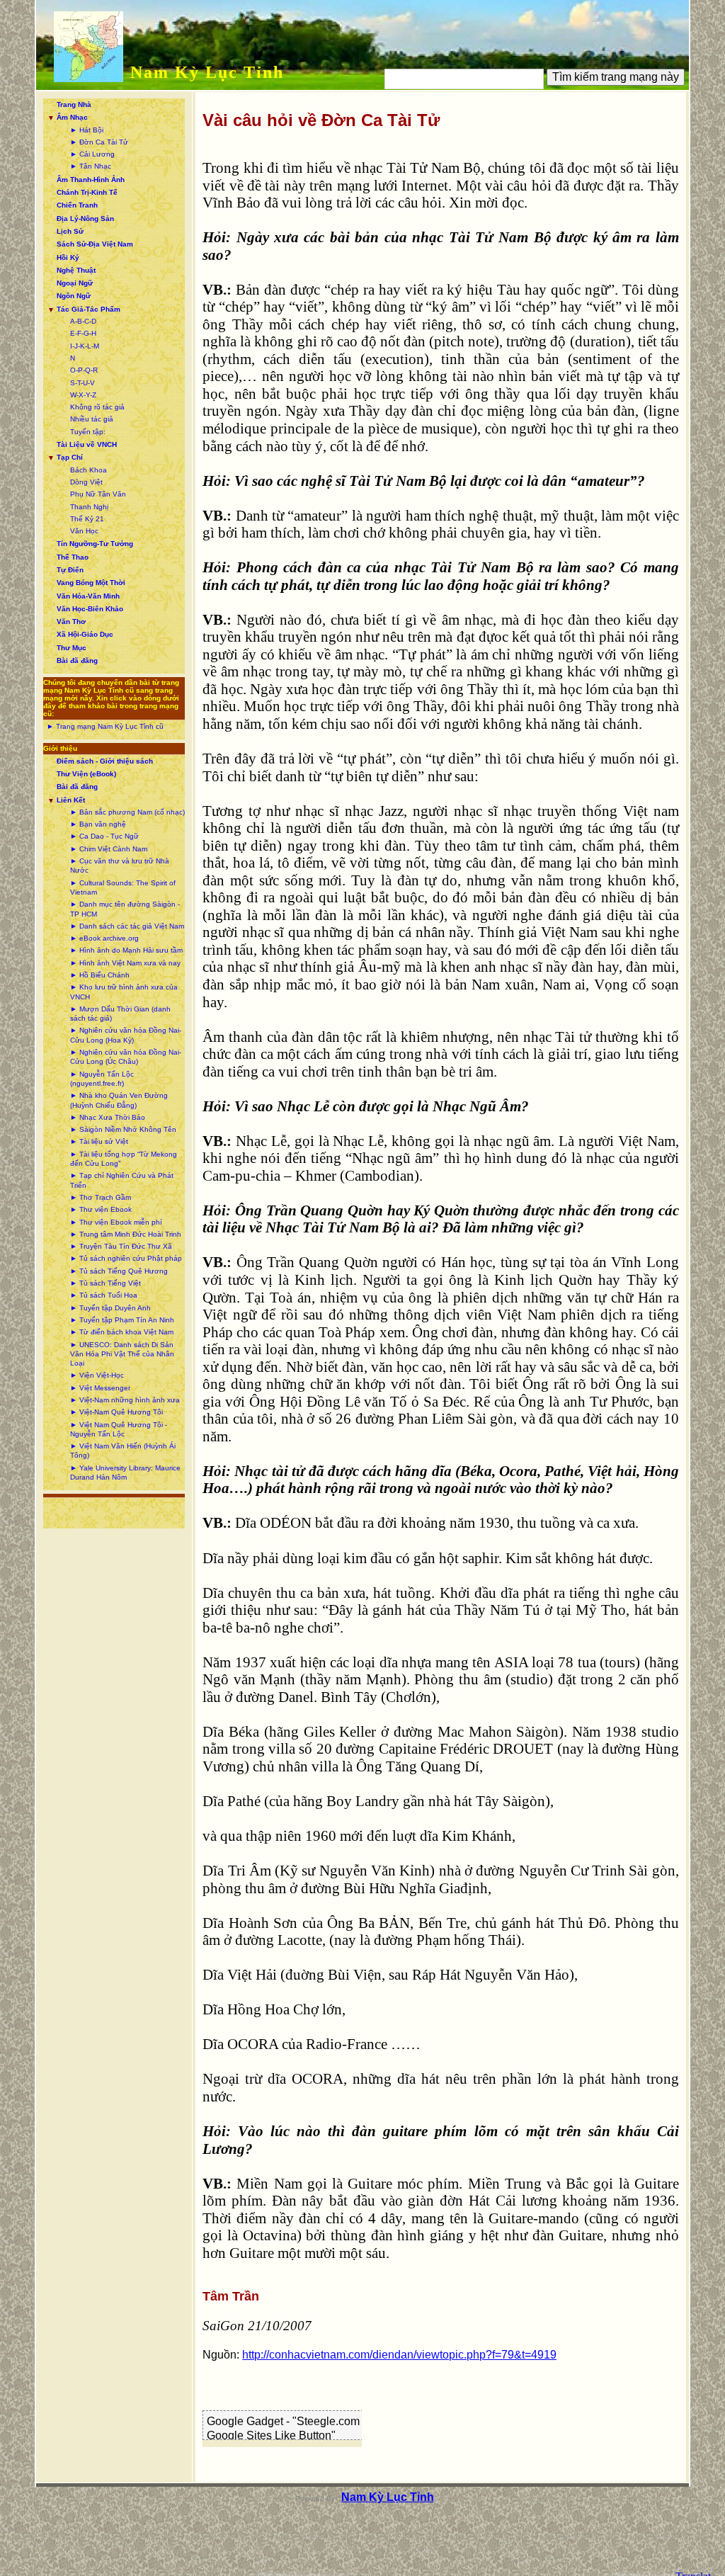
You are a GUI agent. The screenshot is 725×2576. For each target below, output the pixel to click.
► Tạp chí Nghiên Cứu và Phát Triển (122, 1180)
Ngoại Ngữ (75, 283)
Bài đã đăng (77, 660)
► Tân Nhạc (91, 166)
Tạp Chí (70, 457)
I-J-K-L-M (85, 346)
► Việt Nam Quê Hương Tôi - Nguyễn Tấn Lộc (119, 1429)
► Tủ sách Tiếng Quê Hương (119, 1271)
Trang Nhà (74, 104)
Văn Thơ (71, 622)
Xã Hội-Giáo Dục (85, 634)
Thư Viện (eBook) (86, 774)
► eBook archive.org (104, 938)
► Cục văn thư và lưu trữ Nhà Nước (120, 866)
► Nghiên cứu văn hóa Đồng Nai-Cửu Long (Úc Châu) (126, 1057)
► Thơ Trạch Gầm (101, 1197)
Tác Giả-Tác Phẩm (89, 309)
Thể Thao (73, 557)
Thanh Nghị (89, 507)
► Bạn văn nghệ (98, 824)
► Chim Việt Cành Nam (109, 849)
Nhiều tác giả (92, 419)
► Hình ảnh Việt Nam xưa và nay (125, 963)
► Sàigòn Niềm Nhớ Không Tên (123, 1129)
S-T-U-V (82, 383)
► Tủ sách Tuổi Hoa (104, 1295)
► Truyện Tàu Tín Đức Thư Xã (121, 1246)
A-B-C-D (83, 321)
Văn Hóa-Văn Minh (88, 596)
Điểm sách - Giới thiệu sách (105, 761)
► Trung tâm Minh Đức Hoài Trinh (126, 1234)
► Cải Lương (92, 154)
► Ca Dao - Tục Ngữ (104, 836)
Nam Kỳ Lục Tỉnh (207, 72)
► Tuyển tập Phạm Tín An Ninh (122, 1320)
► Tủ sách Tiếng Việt (105, 1283)
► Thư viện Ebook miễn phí (116, 1222)
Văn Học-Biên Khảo (90, 609)
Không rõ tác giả (97, 407)
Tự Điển (70, 570)
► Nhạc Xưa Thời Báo (108, 1117)
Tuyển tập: (88, 432)
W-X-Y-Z (83, 395)
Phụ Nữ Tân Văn (98, 494)
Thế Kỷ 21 (87, 519)
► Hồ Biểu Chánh (100, 975)
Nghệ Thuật (76, 270)
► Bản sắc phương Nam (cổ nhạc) (127, 812)
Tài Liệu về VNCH (87, 444)
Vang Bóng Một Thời (91, 583)
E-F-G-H (83, 333)
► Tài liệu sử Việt (99, 1141)
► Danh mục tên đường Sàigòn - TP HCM (125, 909)
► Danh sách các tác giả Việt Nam (127, 926)
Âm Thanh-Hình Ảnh (91, 180)
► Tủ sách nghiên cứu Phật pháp (126, 1258)
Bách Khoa (89, 470)
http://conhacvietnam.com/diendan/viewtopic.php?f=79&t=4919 (399, 2355)
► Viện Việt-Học (97, 1375)
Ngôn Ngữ (74, 296)
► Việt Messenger (100, 1388)
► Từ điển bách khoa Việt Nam (122, 1332)
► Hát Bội (87, 130)
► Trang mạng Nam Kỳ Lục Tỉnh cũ (105, 726)
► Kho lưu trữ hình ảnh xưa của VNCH (124, 992)
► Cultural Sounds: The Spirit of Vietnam (123, 887)
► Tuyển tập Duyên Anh (110, 1308)
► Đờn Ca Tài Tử (99, 142)
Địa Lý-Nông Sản (85, 219)
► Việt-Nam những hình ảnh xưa (125, 1400)
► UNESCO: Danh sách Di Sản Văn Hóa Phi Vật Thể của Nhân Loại (122, 1354)
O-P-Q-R (84, 370)
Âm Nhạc (72, 117)
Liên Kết (71, 800)
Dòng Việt (86, 482)
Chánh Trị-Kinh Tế (87, 192)
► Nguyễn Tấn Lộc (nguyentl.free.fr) (102, 1079)
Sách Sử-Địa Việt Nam (95, 244)
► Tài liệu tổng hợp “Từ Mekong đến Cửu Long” (124, 1159)
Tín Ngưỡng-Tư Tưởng (95, 544)
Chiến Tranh (77, 205)
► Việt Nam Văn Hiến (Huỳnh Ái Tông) (123, 1451)
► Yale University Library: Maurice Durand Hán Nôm (125, 1473)
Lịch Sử (70, 231)
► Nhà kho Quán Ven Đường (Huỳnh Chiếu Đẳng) (119, 1100)
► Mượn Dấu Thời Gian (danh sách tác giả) (120, 1014)
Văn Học (84, 531)
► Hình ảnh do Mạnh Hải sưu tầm (126, 950)
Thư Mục (72, 648)
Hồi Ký (68, 257)
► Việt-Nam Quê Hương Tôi (116, 1412)
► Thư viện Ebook (101, 1209)
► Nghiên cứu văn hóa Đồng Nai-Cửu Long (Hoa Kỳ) (126, 1035)
